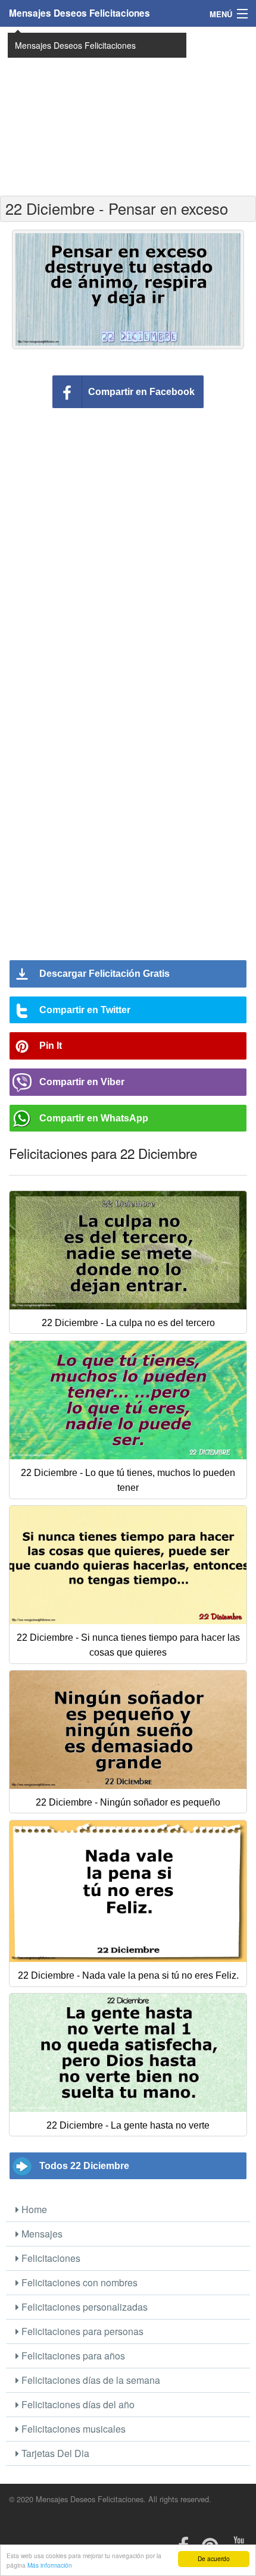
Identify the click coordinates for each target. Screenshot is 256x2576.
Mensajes (41, 2234)
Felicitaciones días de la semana (90, 2380)
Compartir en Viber (82, 1082)
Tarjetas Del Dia (54, 2453)
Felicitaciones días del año (77, 2404)
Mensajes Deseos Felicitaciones (79, 13)
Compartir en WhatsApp (94, 1118)
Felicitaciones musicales (72, 2429)
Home (33, 2209)
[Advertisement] (128, 110)
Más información (50, 2565)
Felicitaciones (50, 2258)
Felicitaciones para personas (81, 2331)
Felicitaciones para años (72, 2356)
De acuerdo (214, 2558)
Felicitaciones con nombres (78, 2282)
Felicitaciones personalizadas (83, 2307)
